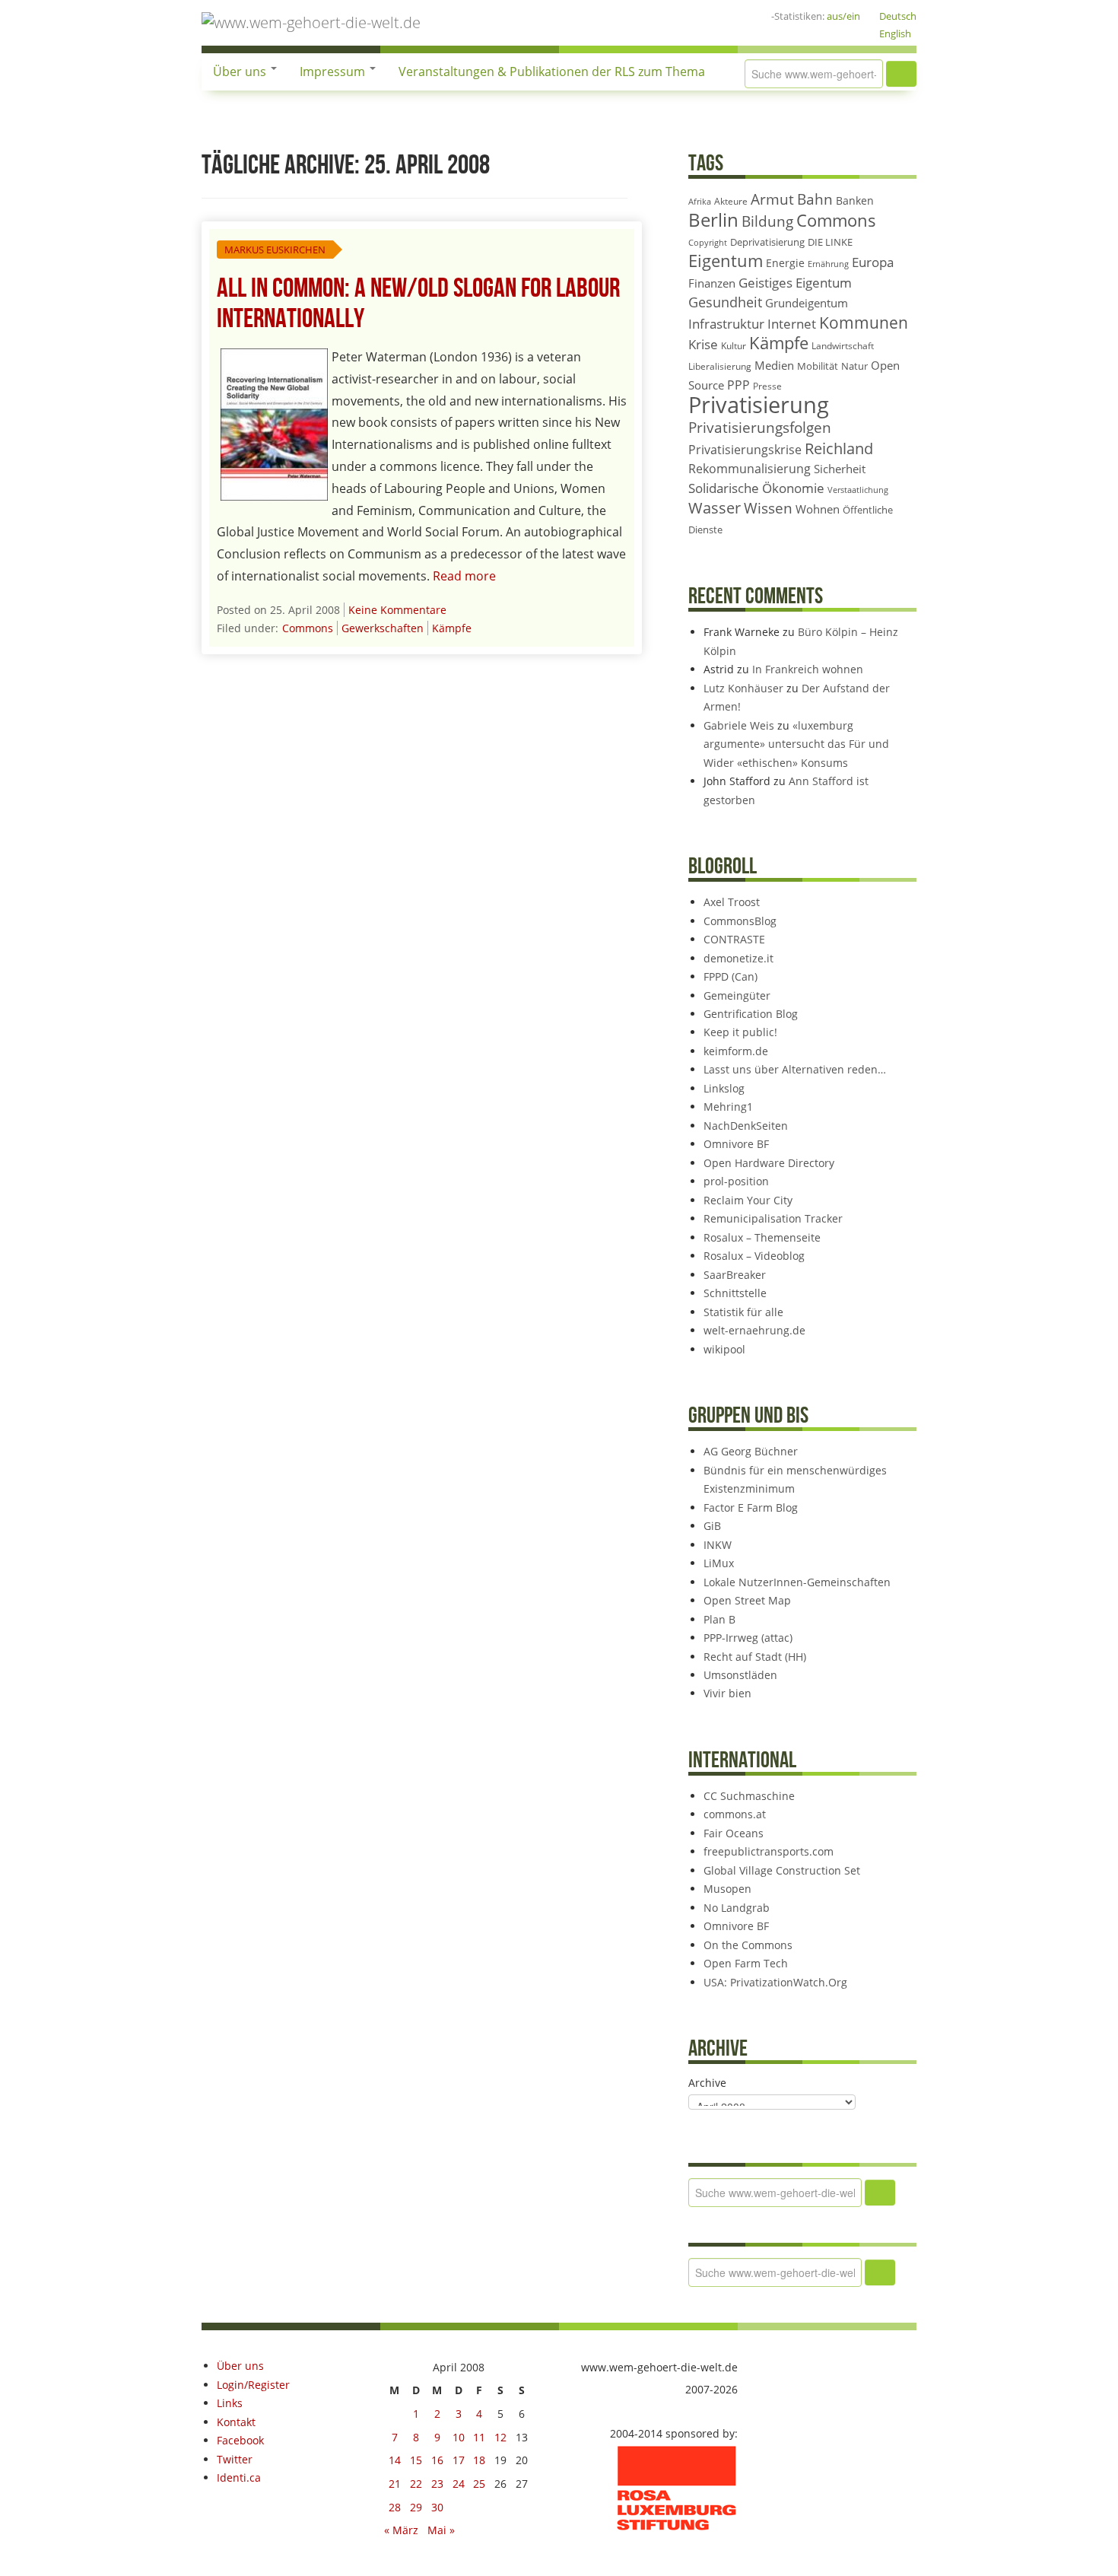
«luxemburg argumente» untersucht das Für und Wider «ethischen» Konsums (796, 744)
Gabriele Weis (739, 725)
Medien (774, 365)
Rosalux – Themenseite (762, 1237)
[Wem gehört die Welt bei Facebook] (640, 16)
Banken (855, 200)
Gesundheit (725, 302)
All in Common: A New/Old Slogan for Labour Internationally (418, 304)
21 (395, 2484)
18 (479, 2460)
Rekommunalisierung (750, 469)
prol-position (736, 1181)
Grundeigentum (807, 303)
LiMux (719, 1563)
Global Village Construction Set (782, 1870)
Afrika (700, 202)
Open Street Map (747, 1600)
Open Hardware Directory (769, 1163)
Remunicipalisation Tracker (773, 1218)
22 (416, 2484)
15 (416, 2460)
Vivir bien (727, 1693)
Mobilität (818, 366)
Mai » (441, 2530)
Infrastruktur (726, 324)
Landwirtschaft (843, 346)
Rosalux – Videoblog (754, 1256)
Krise (703, 344)
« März (401, 2530)
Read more (464, 576)
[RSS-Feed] (713, 16)
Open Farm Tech (746, 1963)
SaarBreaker (735, 1275)
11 (479, 2437)
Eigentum (726, 261)
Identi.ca (239, 2477)
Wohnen (818, 509)
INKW (718, 1545)
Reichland (839, 448)
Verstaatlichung (858, 490)
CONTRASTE (734, 939)
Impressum (334, 72)
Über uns (241, 72)
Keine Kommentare (397, 610)
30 (437, 2507)
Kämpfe (452, 628)
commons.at (735, 1814)
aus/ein (843, 16)
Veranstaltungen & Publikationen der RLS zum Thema (552, 72)
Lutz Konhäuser (743, 688)
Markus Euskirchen (275, 250)
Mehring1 (728, 1107)
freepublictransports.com (769, 1851)
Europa (873, 262)
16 (437, 2460)
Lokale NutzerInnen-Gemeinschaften (797, 1582)
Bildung (767, 221)
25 (479, 2484)
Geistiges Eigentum (795, 283)
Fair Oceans (734, 1833)
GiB (712, 1526)
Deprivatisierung (767, 242)
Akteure (731, 201)
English (895, 33)
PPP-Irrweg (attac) (748, 1638)
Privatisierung (759, 405)
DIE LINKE (830, 242)
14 (395, 2460)
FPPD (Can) (731, 976)
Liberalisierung (720, 366)
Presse (767, 386)
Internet (792, 324)
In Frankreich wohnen (808, 669)
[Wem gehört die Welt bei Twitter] (665, 16)
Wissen (768, 508)
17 (459, 2460)
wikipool (724, 1349)
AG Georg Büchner (751, 1451)
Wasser (715, 508)
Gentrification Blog (751, 1014)
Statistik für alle (743, 1312)
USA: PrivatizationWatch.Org (775, 1982)
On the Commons (748, 1945)
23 (437, 2484)
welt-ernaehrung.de (754, 1330)
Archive (707, 2083)
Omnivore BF (736, 1144)
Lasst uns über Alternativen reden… (795, 1069)
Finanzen (712, 283)
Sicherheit (840, 469)
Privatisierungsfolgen (760, 427)
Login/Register (253, 2385)
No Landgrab (737, 1908)
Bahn (815, 199)
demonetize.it (738, 958)
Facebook (240, 2440)
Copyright (708, 242)
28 (395, 2507)
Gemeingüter (737, 995)
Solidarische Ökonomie (756, 488)
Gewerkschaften (383, 628)
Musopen (727, 1889)
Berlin (713, 220)
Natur (854, 366)
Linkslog (724, 1088)
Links (230, 2403)
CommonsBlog (740, 921)
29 (416, 2507)
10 (459, 2437)
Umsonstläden (740, 1675)
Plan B (719, 1619)
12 (500, 2437)
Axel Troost (732, 902)
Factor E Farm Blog (751, 1507)
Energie (785, 263)
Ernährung (828, 264)
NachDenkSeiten (746, 1126)
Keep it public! (740, 1032)
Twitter (235, 2459)
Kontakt (236, 2422)
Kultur (734, 346)
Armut (772, 199)
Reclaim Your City (748, 1200)
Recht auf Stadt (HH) (755, 1657)
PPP (738, 385)
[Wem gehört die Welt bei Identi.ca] (689, 16)
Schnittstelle (735, 1293)
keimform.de (736, 1051)
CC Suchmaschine (749, 1796)
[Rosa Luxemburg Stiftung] (677, 2487)
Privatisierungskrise (745, 450)
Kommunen (864, 323)
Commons (308, 628)
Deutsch (898, 16)
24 (459, 2484)
